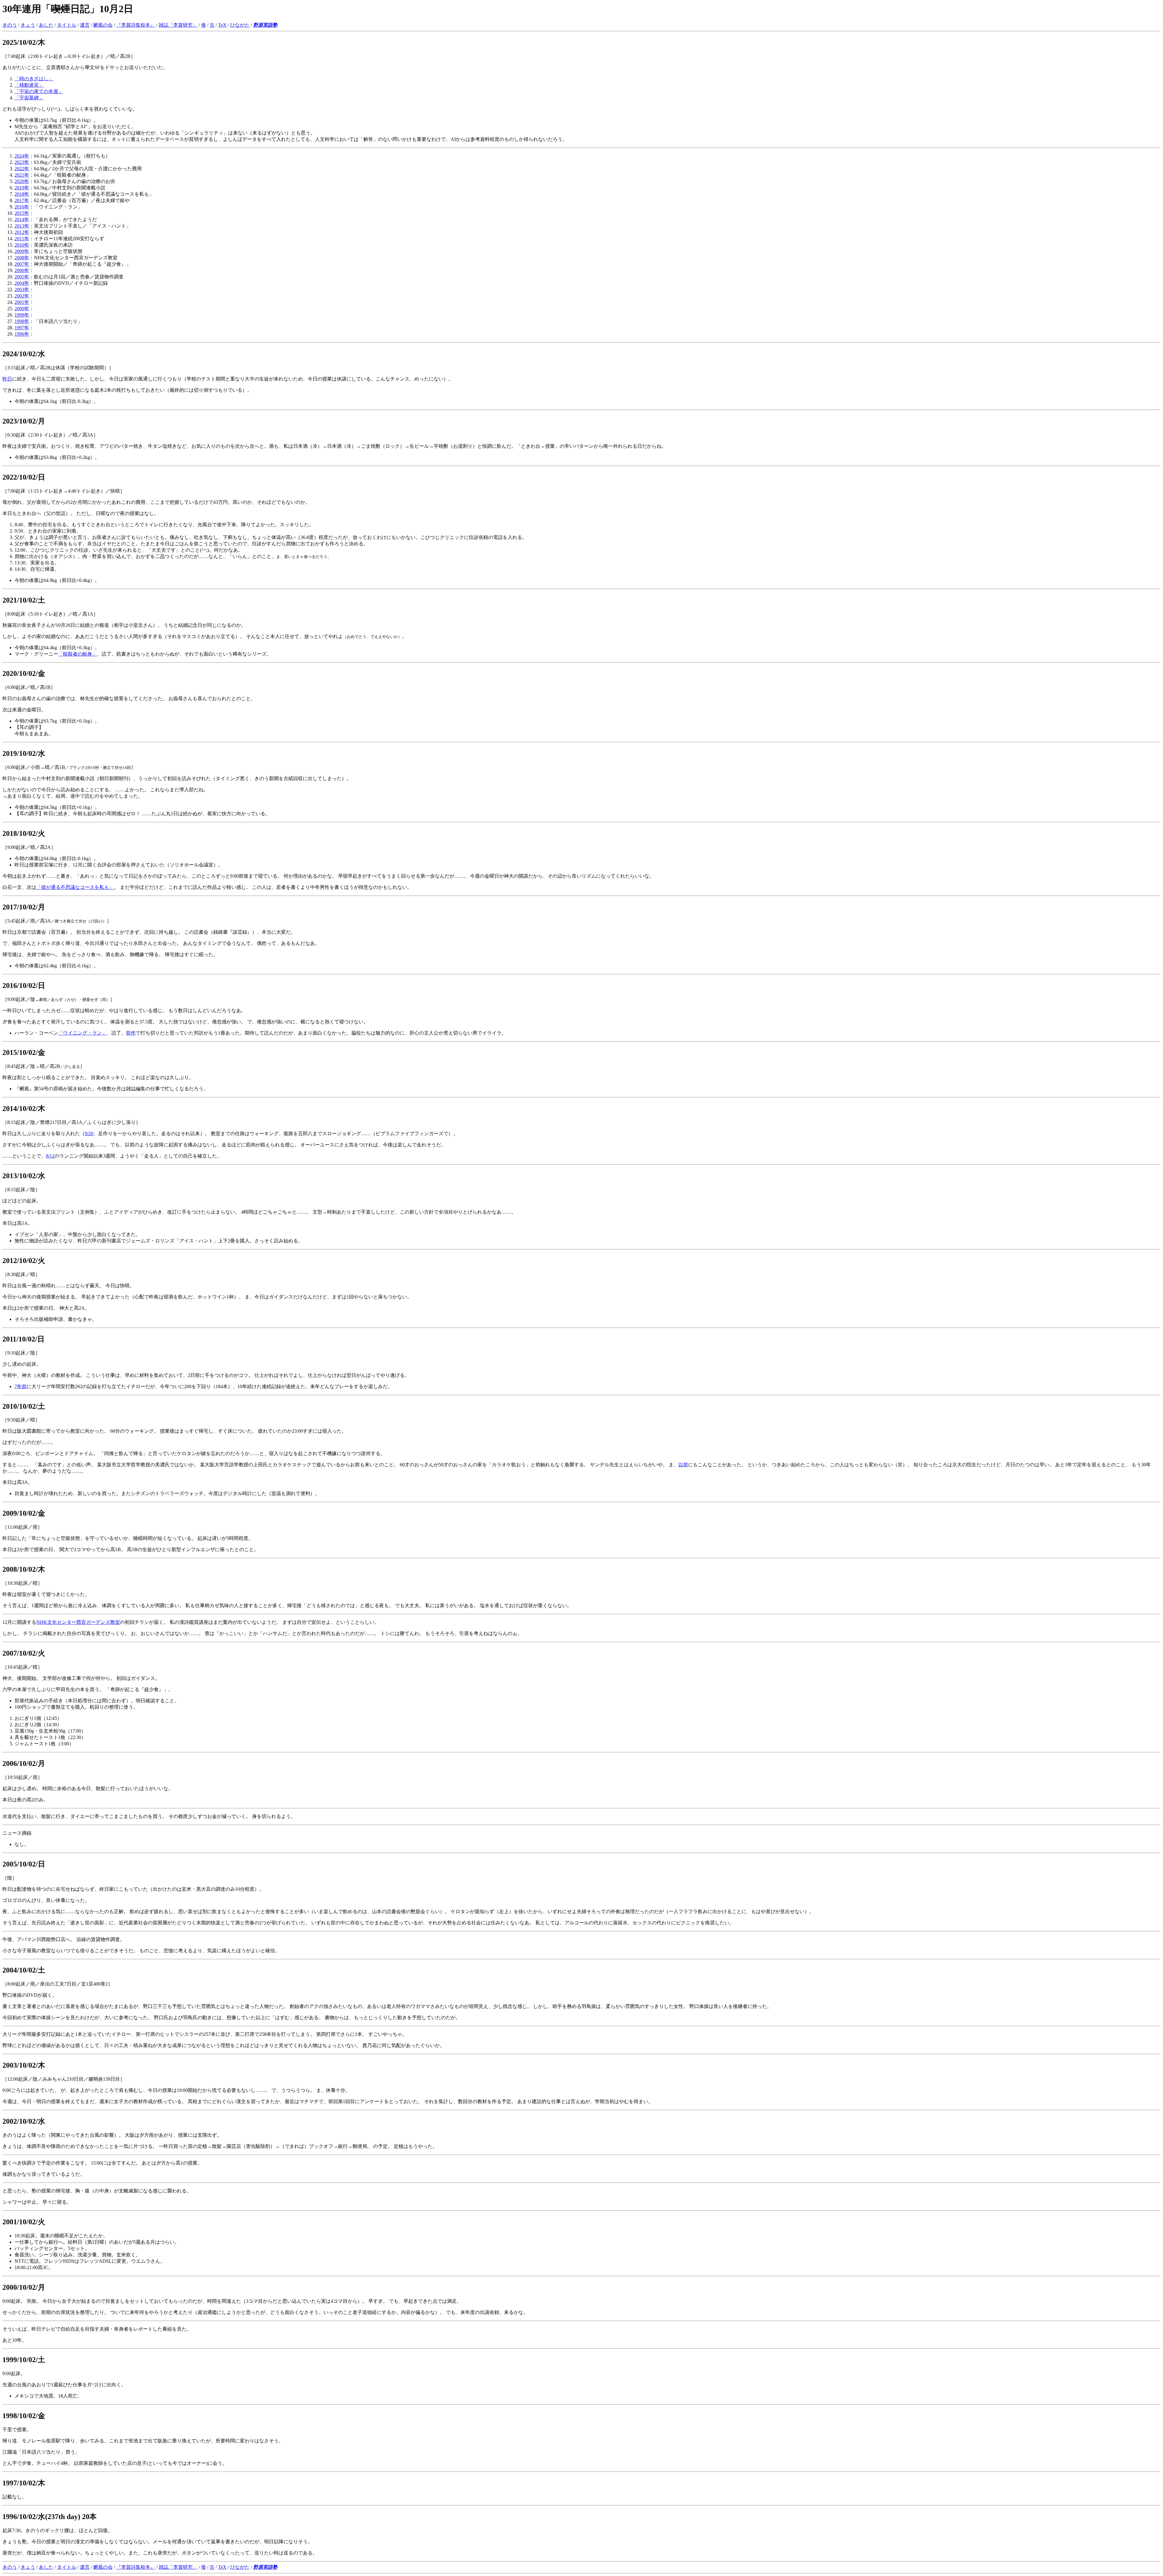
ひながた (240, 25)
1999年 (22, 315)
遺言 (85, 25)
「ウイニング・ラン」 (82, 1033)
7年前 (21, 1386)
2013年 (22, 226)
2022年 (22, 169)
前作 (131, 1033)
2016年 (22, 207)
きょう (28, 25)
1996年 (22, 334)
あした (46, 25)
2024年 (22, 156)
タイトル (67, 25)
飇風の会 (103, 25)
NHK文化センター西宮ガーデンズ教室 (78, 1622)
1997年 (22, 328)
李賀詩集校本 (136, 25)
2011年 (22, 239)
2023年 (22, 162)
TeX (222, 25)
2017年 (22, 200)
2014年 (22, 219)
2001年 (22, 302)
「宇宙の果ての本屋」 (39, 91)
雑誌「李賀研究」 (178, 25)
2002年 (22, 296)
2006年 (22, 270)
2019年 (22, 188)
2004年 (22, 283)
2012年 (22, 232)
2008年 (22, 258)
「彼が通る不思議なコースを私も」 (75, 887)
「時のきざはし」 (34, 79)
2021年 (22, 175)
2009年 (22, 251)
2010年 (22, 245)
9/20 (89, 1133)
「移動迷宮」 (29, 85)
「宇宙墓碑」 (29, 98)
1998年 (22, 321)
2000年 (22, 309)
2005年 (22, 277)
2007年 (22, 264)
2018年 (22, 194)
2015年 (22, 213)
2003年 (22, 289)
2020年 (22, 181)
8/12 (50, 1156)
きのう (10, 25)
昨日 (7, 379)
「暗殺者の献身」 (78, 654)
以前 (683, 1465)
